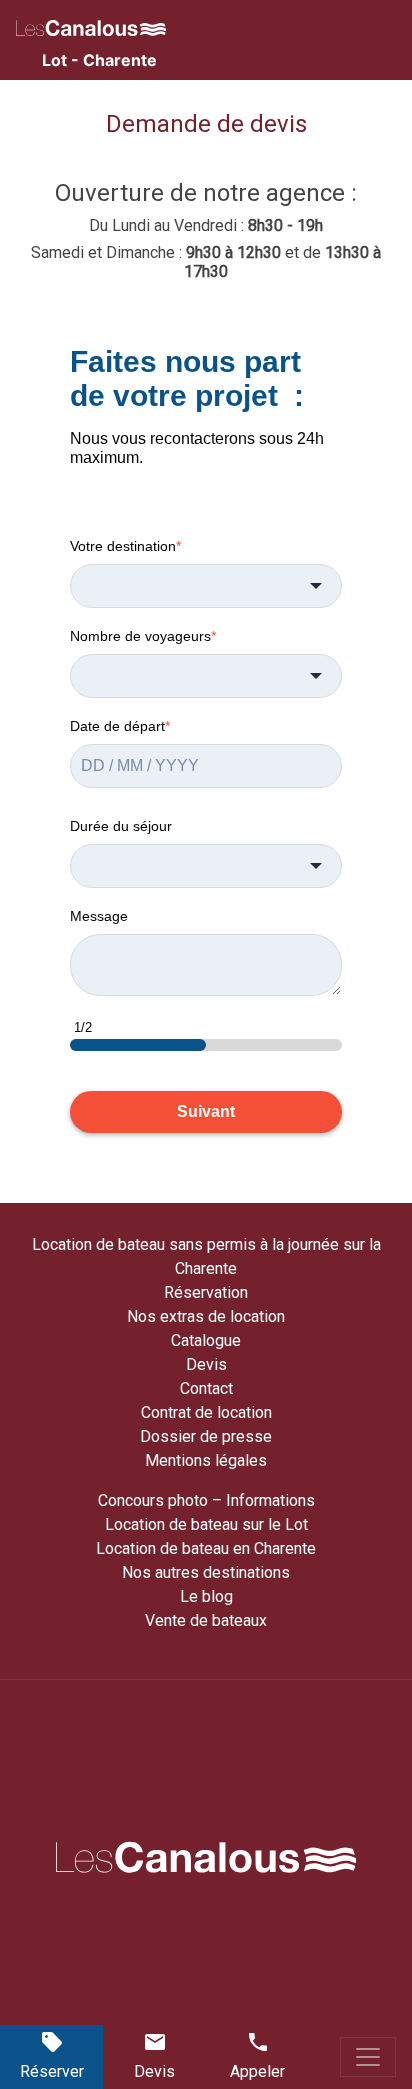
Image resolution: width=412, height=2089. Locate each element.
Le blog (206, 1596)
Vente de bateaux (206, 1620)
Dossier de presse (206, 1436)
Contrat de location (206, 1412)
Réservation (206, 1292)
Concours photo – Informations (206, 1500)
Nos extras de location (206, 1316)
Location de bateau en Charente (206, 1548)
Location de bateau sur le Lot (206, 1524)
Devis (206, 1364)
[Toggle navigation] (368, 2057)
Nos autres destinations (206, 1572)
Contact (206, 1388)
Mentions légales (206, 1460)
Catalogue (206, 1340)
